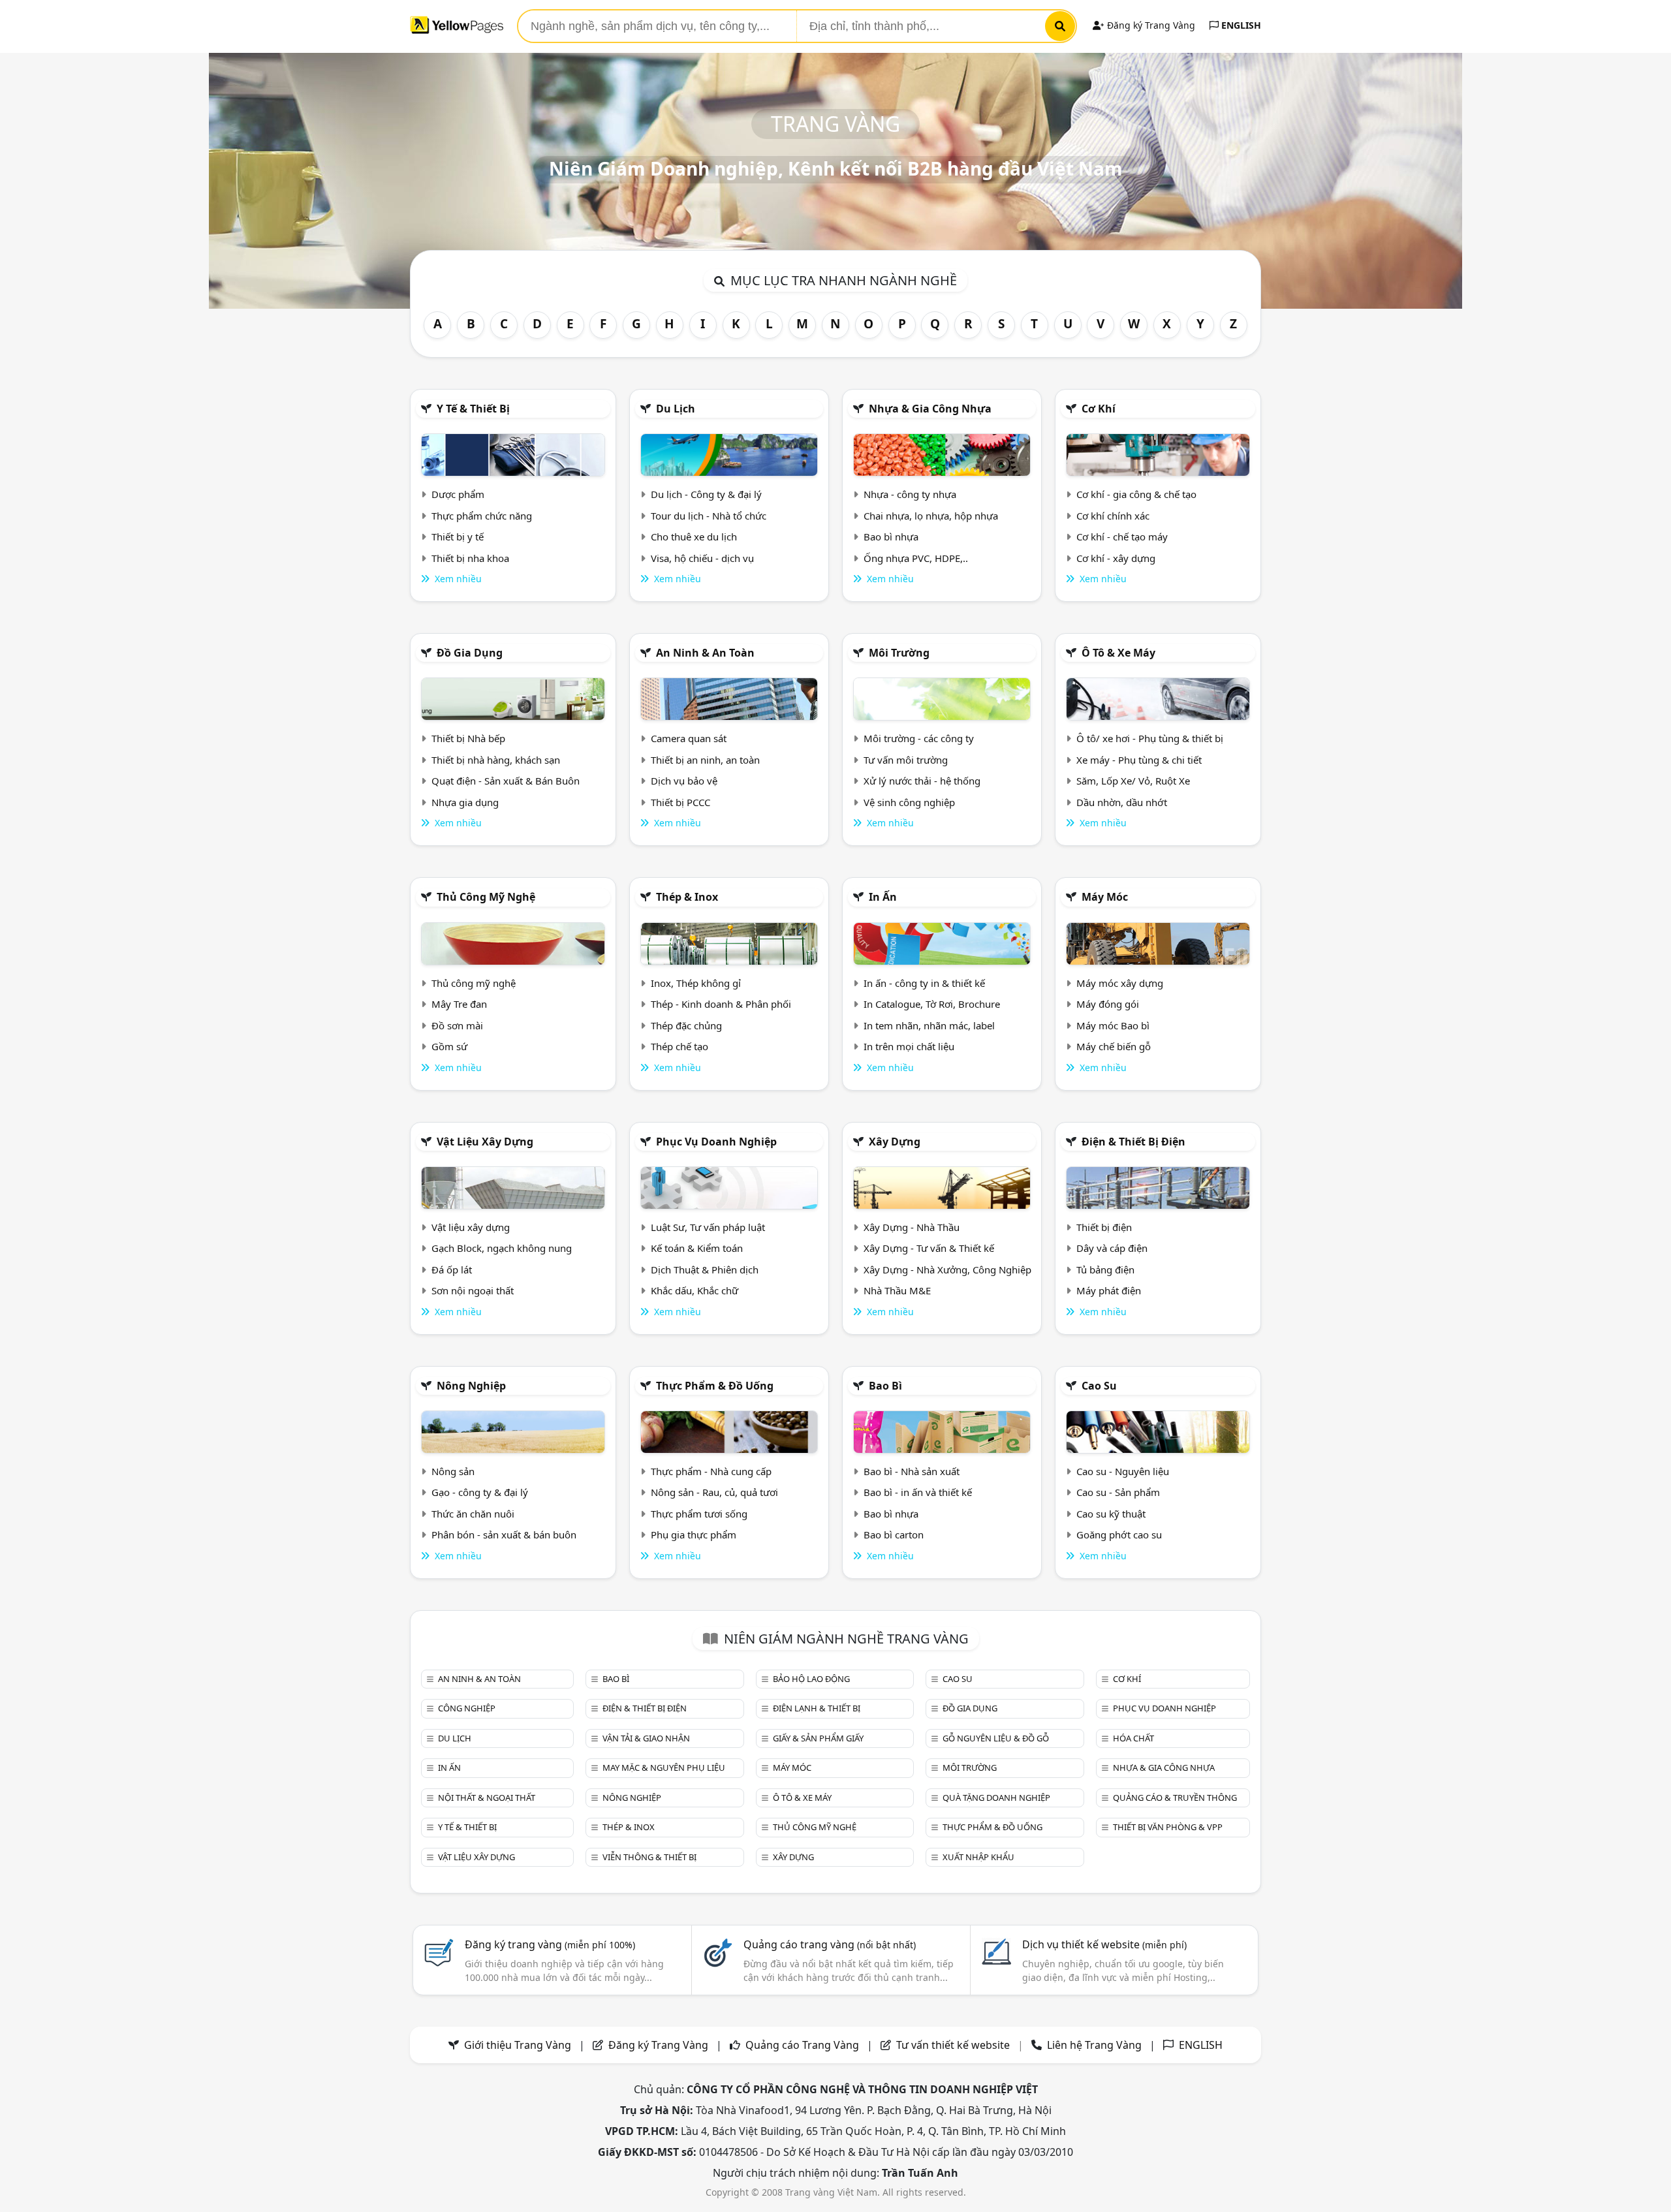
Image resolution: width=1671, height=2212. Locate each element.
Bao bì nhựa (891, 537)
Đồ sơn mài (457, 1025)
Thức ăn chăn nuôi (473, 1514)
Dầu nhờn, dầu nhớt (1122, 802)
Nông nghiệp (471, 1386)
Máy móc (1105, 897)
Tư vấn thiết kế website (954, 2045)
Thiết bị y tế (458, 537)
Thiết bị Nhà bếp (468, 738)
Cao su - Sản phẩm (1118, 1492)
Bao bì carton (894, 1534)
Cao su (1099, 1386)
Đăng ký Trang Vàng (1150, 25)
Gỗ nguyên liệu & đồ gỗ (996, 1738)
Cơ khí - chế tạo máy (1122, 537)
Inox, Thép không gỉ (696, 983)
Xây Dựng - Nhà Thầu (912, 1227)
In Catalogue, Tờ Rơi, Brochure (932, 1004)
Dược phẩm (458, 494)
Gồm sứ (449, 1046)
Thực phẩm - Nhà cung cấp (711, 1471)
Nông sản (453, 1471)
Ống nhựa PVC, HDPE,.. (916, 558)
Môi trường (899, 653)
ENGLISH (1240, 25)
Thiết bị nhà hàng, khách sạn (496, 760)
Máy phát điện (1109, 1290)
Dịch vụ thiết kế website (1104, 1944)
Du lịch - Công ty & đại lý (706, 494)
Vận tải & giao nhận (646, 1738)
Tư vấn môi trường (906, 760)
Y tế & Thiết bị (473, 409)
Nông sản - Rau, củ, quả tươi (714, 1492)
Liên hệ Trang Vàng (1094, 2045)
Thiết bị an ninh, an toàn (705, 760)
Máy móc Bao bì (1113, 1025)
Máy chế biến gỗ (1114, 1046)
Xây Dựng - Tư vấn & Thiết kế (929, 1248)
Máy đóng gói (1108, 1004)
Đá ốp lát (452, 1270)
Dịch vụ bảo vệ (684, 781)
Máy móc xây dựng (1120, 983)
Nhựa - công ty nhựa (910, 494)
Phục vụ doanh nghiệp (716, 1142)
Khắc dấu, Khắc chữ (695, 1290)
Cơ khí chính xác (1113, 516)
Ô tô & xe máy (1118, 653)
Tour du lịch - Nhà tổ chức (709, 516)
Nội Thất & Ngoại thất (487, 1798)
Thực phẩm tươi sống (699, 1514)
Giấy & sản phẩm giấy (818, 1738)
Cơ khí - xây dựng (1116, 558)
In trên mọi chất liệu (909, 1046)
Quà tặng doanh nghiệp (996, 1798)
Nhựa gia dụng (465, 802)
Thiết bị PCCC (680, 802)
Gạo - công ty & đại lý (480, 1492)
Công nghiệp (467, 1708)
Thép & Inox (687, 897)
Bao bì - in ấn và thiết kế (918, 1492)
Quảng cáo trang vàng (830, 1944)
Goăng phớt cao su (1119, 1534)
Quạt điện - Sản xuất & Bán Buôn (506, 781)
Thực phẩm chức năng (482, 516)
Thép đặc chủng (686, 1025)
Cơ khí (1099, 409)
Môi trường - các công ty (919, 738)
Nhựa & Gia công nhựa (930, 409)
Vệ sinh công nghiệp (909, 802)
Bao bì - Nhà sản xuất (912, 1471)
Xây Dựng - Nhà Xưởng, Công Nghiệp (947, 1270)
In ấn (883, 897)
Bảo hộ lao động (811, 1679)
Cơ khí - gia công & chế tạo (1136, 494)
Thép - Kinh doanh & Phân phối (721, 1004)
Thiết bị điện (1104, 1227)
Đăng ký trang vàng (550, 1944)
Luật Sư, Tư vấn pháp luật (708, 1227)
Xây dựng (895, 1142)
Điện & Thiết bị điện (1133, 1142)
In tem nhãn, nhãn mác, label (929, 1025)
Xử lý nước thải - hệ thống (922, 781)
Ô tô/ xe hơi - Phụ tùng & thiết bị (1150, 738)
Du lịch (676, 409)
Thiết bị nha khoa (470, 558)
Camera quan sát (689, 738)
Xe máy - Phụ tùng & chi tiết (1139, 760)
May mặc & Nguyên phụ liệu (664, 1768)
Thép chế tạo (679, 1046)
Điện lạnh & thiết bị (817, 1708)
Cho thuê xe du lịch (694, 537)
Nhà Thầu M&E (897, 1290)
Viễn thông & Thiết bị (649, 1857)
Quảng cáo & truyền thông (1175, 1798)
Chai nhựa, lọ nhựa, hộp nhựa (931, 516)
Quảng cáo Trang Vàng (802, 2045)
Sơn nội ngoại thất (473, 1290)
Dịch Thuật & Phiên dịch (705, 1270)
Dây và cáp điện (1112, 1248)
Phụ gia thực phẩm (694, 1534)
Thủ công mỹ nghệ (486, 897)
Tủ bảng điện (1105, 1270)
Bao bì (885, 1386)
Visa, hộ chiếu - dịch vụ (702, 558)
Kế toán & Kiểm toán (697, 1248)
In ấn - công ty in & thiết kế (924, 983)
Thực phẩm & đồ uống (715, 1386)
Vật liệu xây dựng (485, 1142)
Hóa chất (1133, 1738)
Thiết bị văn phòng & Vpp (1168, 1827)
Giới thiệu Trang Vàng (518, 2045)
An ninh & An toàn (705, 653)
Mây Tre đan (459, 1004)
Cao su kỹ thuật (1111, 1514)
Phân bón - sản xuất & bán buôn (504, 1534)
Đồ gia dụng (470, 653)
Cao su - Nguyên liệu (1123, 1471)
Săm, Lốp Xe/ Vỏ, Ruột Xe (1133, 781)
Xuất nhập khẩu (978, 1857)
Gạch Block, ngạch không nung (502, 1248)
